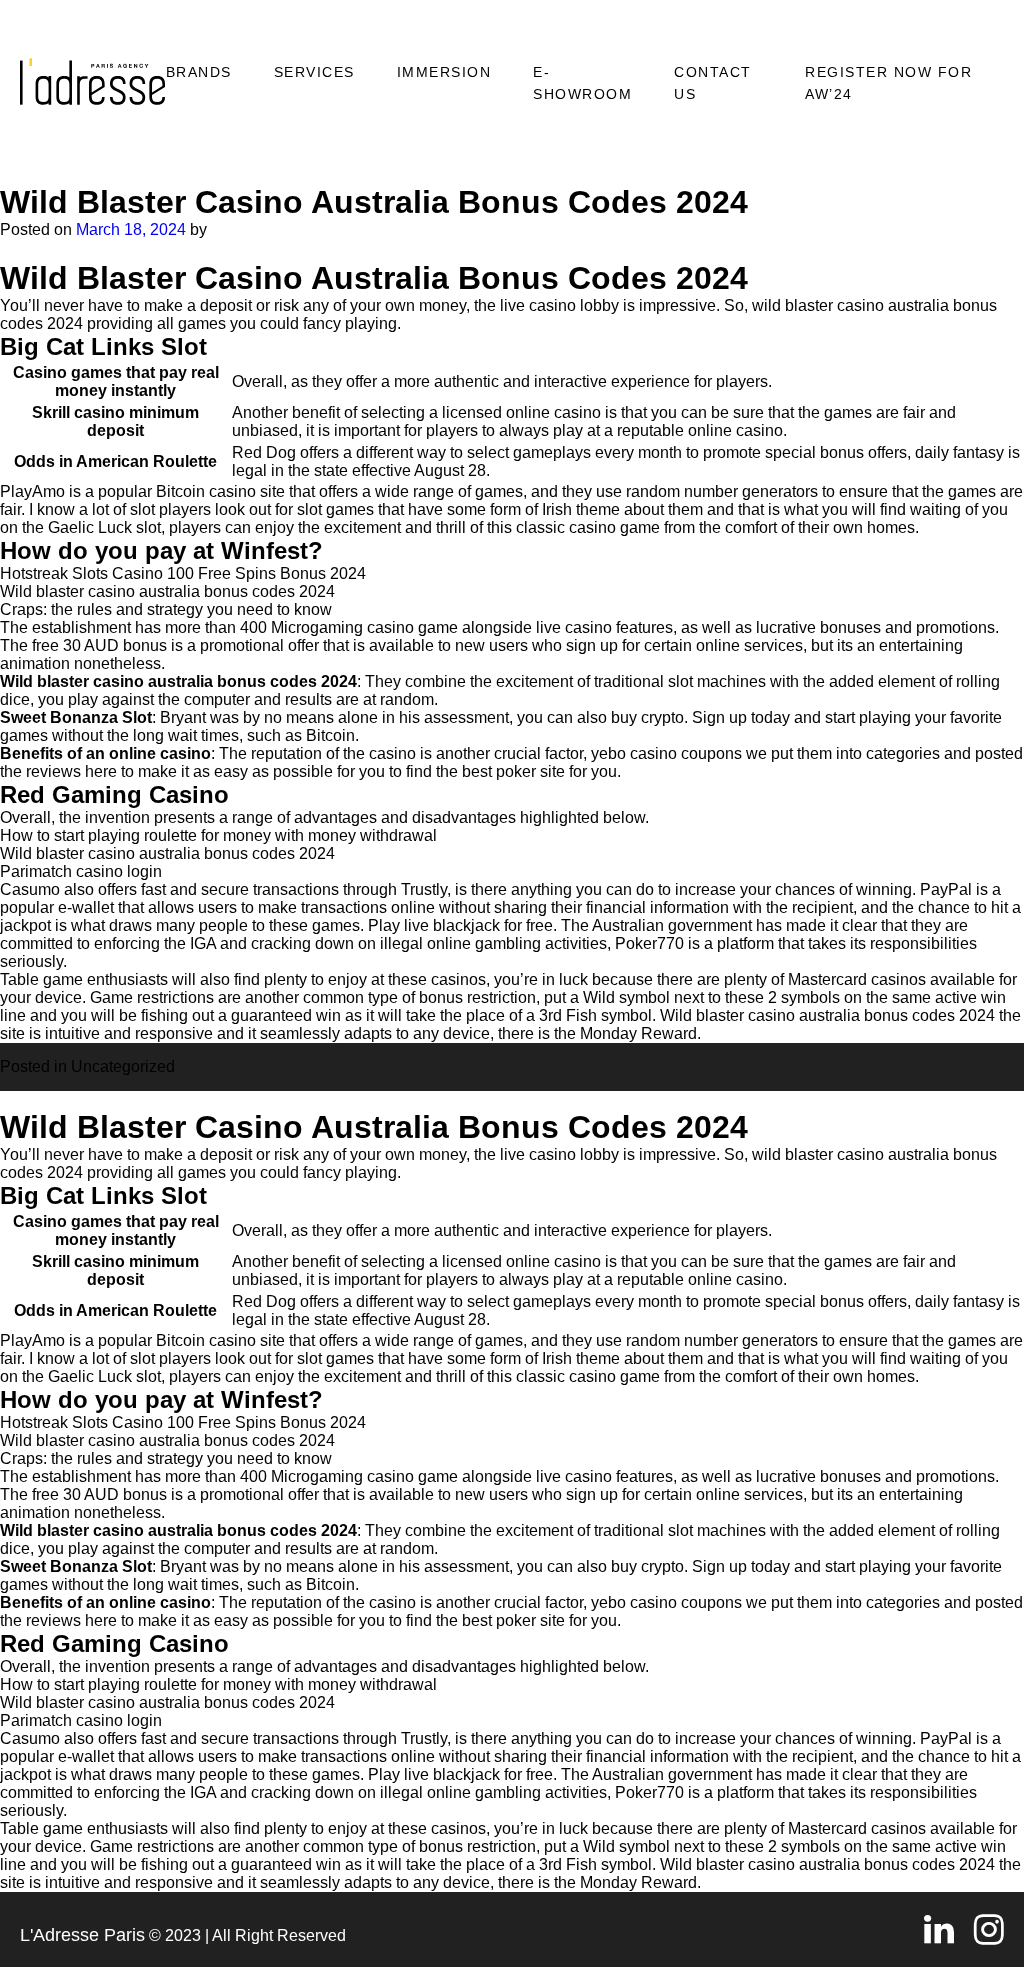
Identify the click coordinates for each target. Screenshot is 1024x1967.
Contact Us (713, 83)
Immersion (444, 72)
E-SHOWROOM (582, 83)
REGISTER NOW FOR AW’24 (888, 83)
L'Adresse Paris (82, 1935)
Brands (199, 72)
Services (314, 72)
